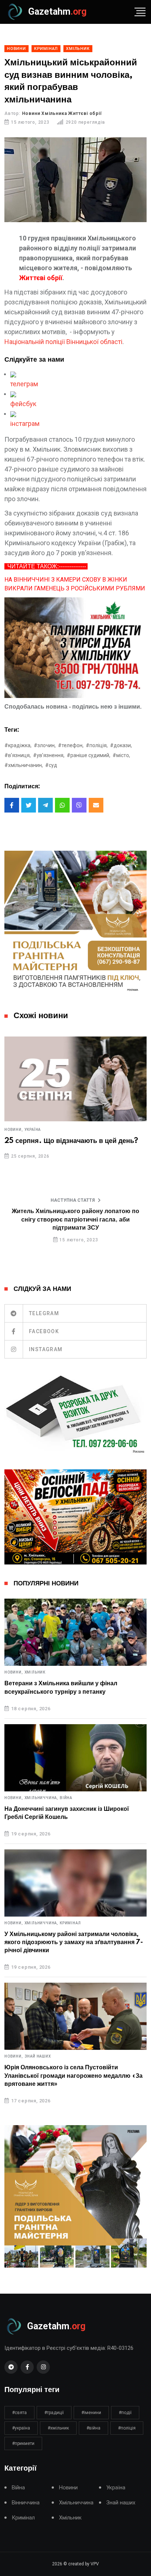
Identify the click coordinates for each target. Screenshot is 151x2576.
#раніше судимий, (89, 755)
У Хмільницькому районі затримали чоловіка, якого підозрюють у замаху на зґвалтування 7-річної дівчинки (74, 1942)
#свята (19, 2413)
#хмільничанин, (24, 765)
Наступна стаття (73, 1200)
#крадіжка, (18, 745)
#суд (51, 765)
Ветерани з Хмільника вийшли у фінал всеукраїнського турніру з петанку (61, 1687)
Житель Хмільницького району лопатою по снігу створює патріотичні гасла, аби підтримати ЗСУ (75, 1220)
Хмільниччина (76, 2503)
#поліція (127, 2428)
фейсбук (23, 404)
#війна (93, 2428)
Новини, (14, 1130)
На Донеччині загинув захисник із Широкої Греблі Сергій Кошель (67, 1813)
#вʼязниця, (18, 755)
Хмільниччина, (41, 1798)
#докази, (121, 745)
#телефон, (71, 745)
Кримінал (70, 1923)
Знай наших (38, 2056)
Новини (68, 2488)
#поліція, (97, 745)
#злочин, (45, 745)
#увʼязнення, (49, 755)
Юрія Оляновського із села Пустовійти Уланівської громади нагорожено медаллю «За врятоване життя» (73, 2076)
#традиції (54, 2413)
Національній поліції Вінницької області (63, 342)
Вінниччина (26, 2503)
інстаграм (25, 424)
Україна (33, 1130)
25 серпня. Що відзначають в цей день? (71, 1141)
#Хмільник (58, 2428)
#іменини (91, 2413)
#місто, (121, 755)
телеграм (24, 384)
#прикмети (23, 2443)
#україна (21, 2428)
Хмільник (35, 1672)
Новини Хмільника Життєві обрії (62, 113)
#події (125, 2413)
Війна (66, 1798)
